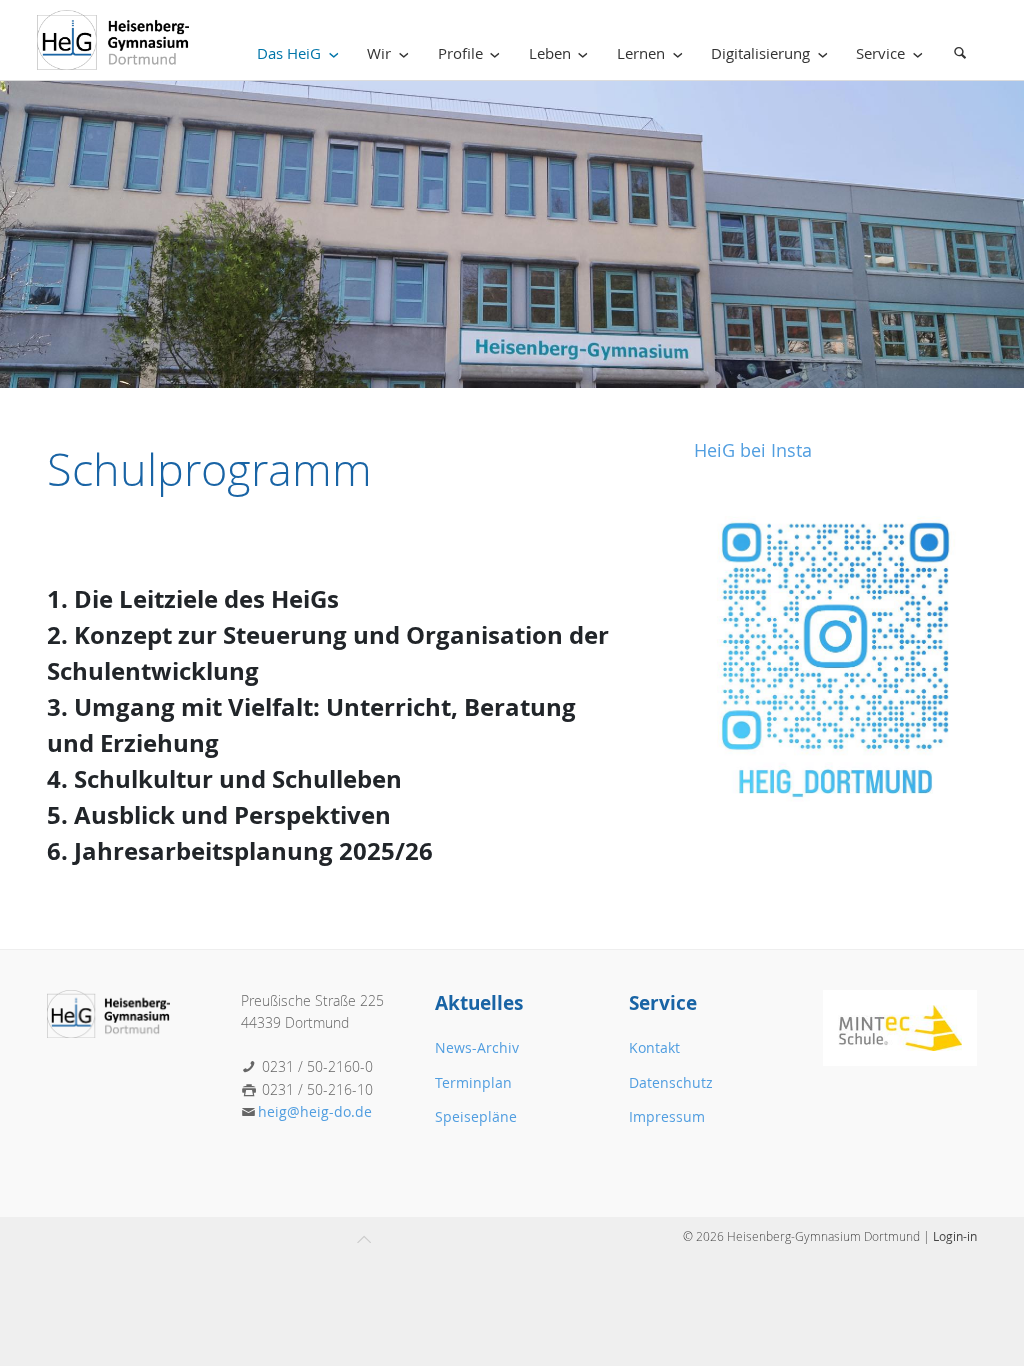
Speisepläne (476, 1116)
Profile (460, 53)
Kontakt (654, 1047)
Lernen (641, 53)
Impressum (667, 1116)
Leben (550, 53)
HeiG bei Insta (753, 450)
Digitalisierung (760, 53)
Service (880, 53)
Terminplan (473, 1082)
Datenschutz (671, 1082)
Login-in (955, 1236)
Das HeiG (289, 53)
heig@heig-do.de (315, 1111)
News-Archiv (477, 1047)
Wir (379, 53)
